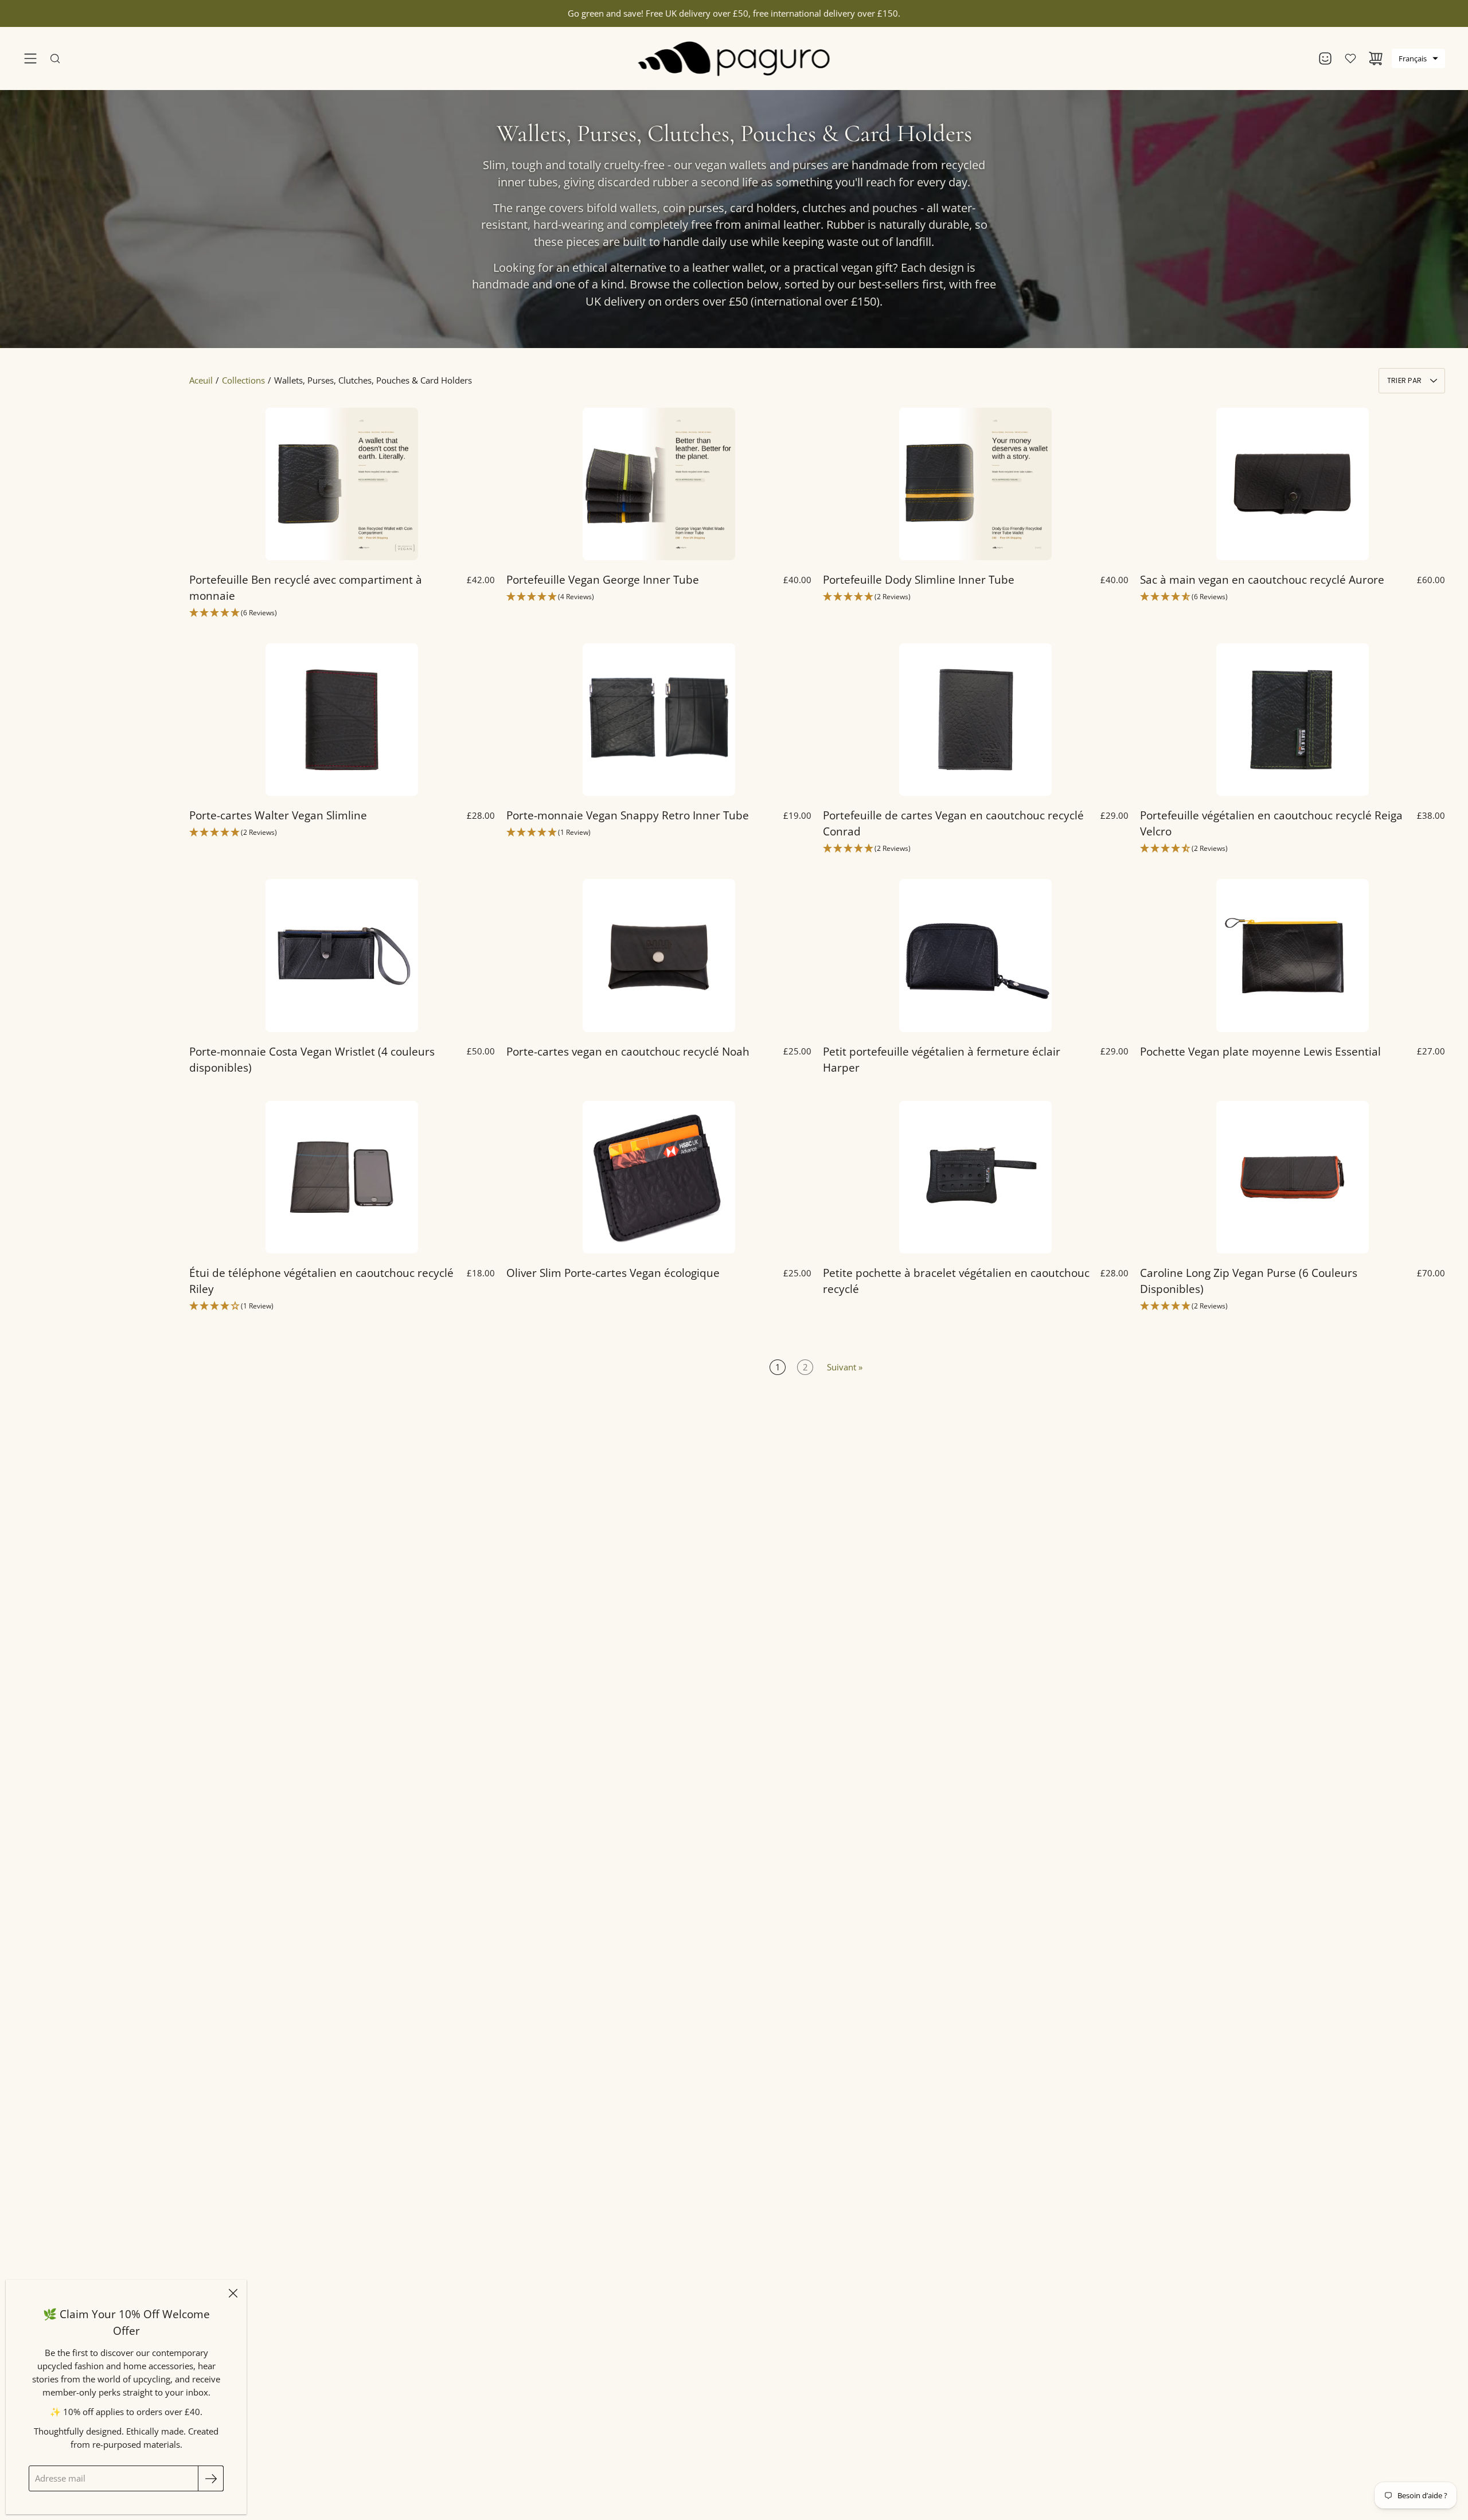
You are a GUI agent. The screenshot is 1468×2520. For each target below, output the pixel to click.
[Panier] (1376, 58)
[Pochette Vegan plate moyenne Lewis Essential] (1293, 955)
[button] (1418, 58)
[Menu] (30, 58)
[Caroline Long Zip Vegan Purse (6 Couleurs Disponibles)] (1293, 1177)
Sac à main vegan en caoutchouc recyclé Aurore (1262, 579)
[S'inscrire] (211, 2478)
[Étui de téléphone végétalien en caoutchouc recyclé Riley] (342, 1177)
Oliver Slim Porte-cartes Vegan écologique (613, 1273)
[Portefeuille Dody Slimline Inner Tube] (975, 484)
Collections (243, 380)
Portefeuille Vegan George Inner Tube (603, 579)
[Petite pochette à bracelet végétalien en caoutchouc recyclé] (975, 1177)
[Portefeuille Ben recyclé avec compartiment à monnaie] (342, 484)
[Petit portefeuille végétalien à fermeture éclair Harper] (975, 955)
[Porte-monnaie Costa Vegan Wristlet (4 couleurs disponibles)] (342, 955)
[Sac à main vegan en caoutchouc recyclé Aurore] (1293, 484)
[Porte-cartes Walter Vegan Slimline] (342, 720)
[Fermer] (233, 2294)
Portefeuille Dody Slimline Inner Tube (919, 579)
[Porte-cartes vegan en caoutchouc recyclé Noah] (659, 955)
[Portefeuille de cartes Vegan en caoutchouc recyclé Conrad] (975, 720)
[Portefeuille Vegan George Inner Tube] (659, 484)
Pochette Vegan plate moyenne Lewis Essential (1260, 1051)
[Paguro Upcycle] (734, 58)
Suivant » (845, 1367)
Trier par (1404, 380)
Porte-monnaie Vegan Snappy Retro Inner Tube (628, 815)
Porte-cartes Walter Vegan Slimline (278, 815)
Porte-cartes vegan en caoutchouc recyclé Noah (628, 1051)
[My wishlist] (1350, 58)
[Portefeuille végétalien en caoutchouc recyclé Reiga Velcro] (1293, 720)
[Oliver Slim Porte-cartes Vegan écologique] (659, 1177)
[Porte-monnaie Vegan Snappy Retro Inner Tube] (659, 720)
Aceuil (201, 380)
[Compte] (1325, 58)
